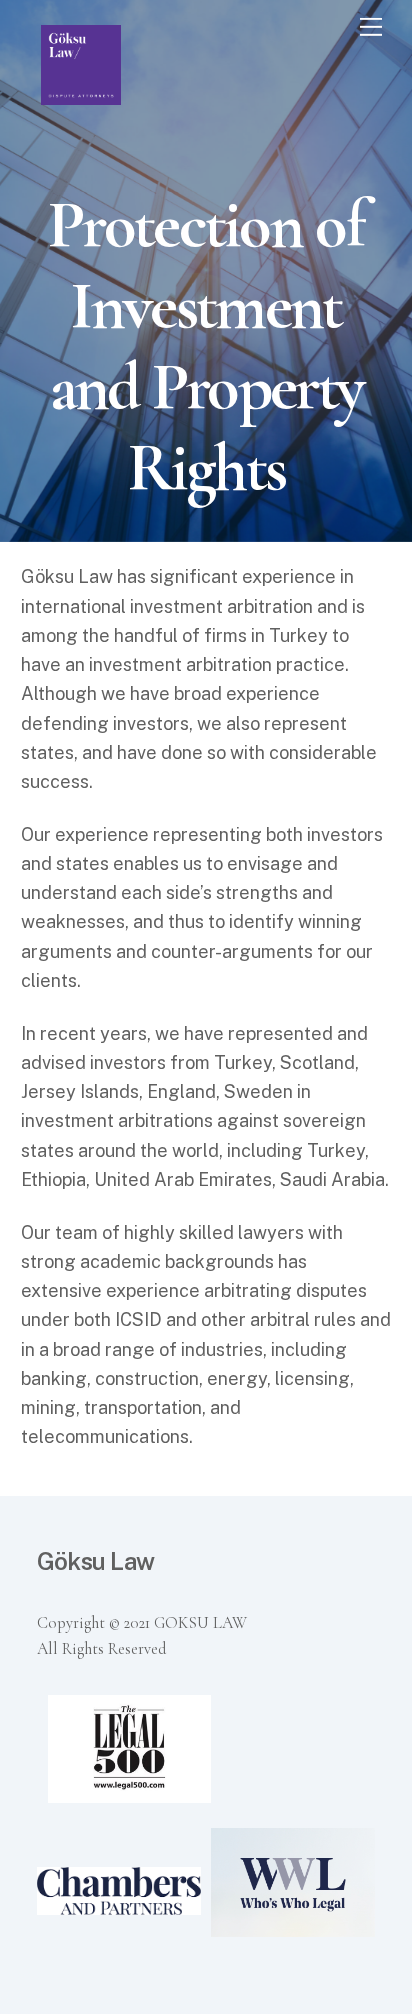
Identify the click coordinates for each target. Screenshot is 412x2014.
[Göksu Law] (81, 96)
